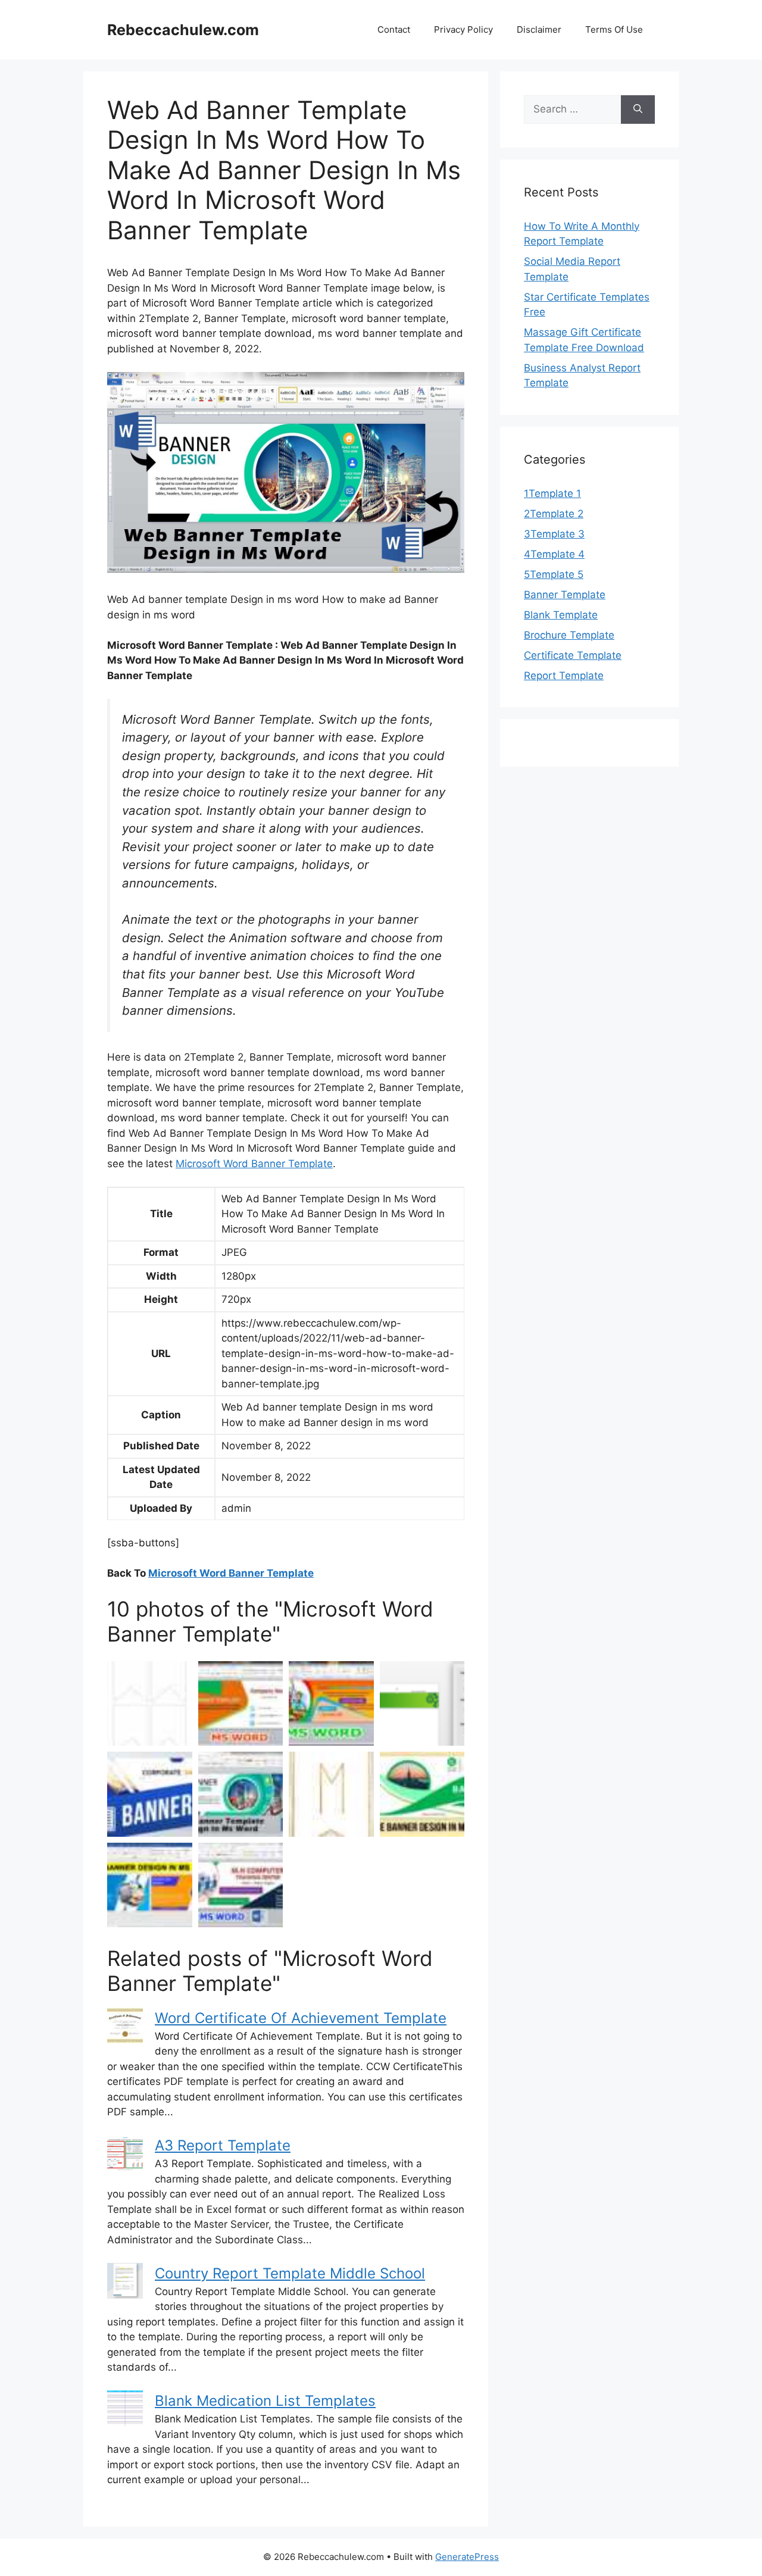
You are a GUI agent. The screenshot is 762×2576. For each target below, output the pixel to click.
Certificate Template (573, 655)
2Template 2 (554, 514)
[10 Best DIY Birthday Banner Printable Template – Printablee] (150, 1704)
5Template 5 (554, 574)
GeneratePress (467, 2557)
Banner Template (565, 595)
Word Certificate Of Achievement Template (301, 2018)
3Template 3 (554, 534)
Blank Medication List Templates (265, 2401)
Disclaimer (539, 29)
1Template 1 (552, 493)
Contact (394, 29)
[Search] (638, 110)
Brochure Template (569, 635)
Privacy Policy (463, 29)
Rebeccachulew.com (183, 30)
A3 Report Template (223, 2145)
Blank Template (561, 615)
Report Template (564, 676)
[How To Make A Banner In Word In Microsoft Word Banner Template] (150, 1794)
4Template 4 (554, 554)
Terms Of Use (614, 29)
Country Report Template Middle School (290, 2273)
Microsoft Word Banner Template (254, 1164)
